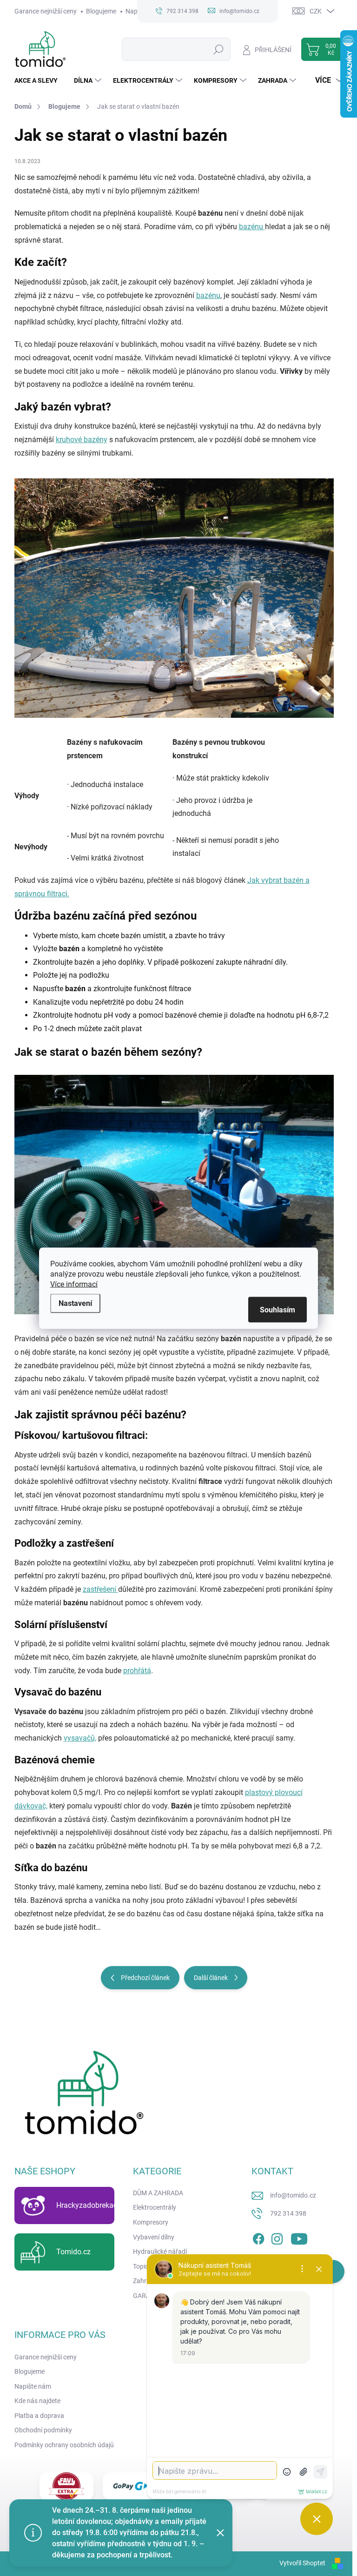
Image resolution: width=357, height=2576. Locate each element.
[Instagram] (277, 2237)
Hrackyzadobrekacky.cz (95, 2205)
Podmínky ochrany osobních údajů (64, 2445)
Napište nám (33, 2386)
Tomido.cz (73, 2252)
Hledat (218, 49)
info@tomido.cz (293, 2195)
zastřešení (100, 1589)
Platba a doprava (39, 2416)
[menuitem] (40, 80)
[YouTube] (299, 2237)
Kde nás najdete (37, 2401)
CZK (316, 11)
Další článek (211, 1978)
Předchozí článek (145, 1978)
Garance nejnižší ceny (46, 11)
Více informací (74, 1284)
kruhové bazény (82, 440)
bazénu (252, 227)
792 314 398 (288, 2213)
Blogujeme (101, 11)
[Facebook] (258, 2237)
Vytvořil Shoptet (302, 2563)
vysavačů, (80, 1738)
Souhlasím (278, 1309)
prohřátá (137, 1671)
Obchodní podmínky (43, 2430)
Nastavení (75, 1303)
